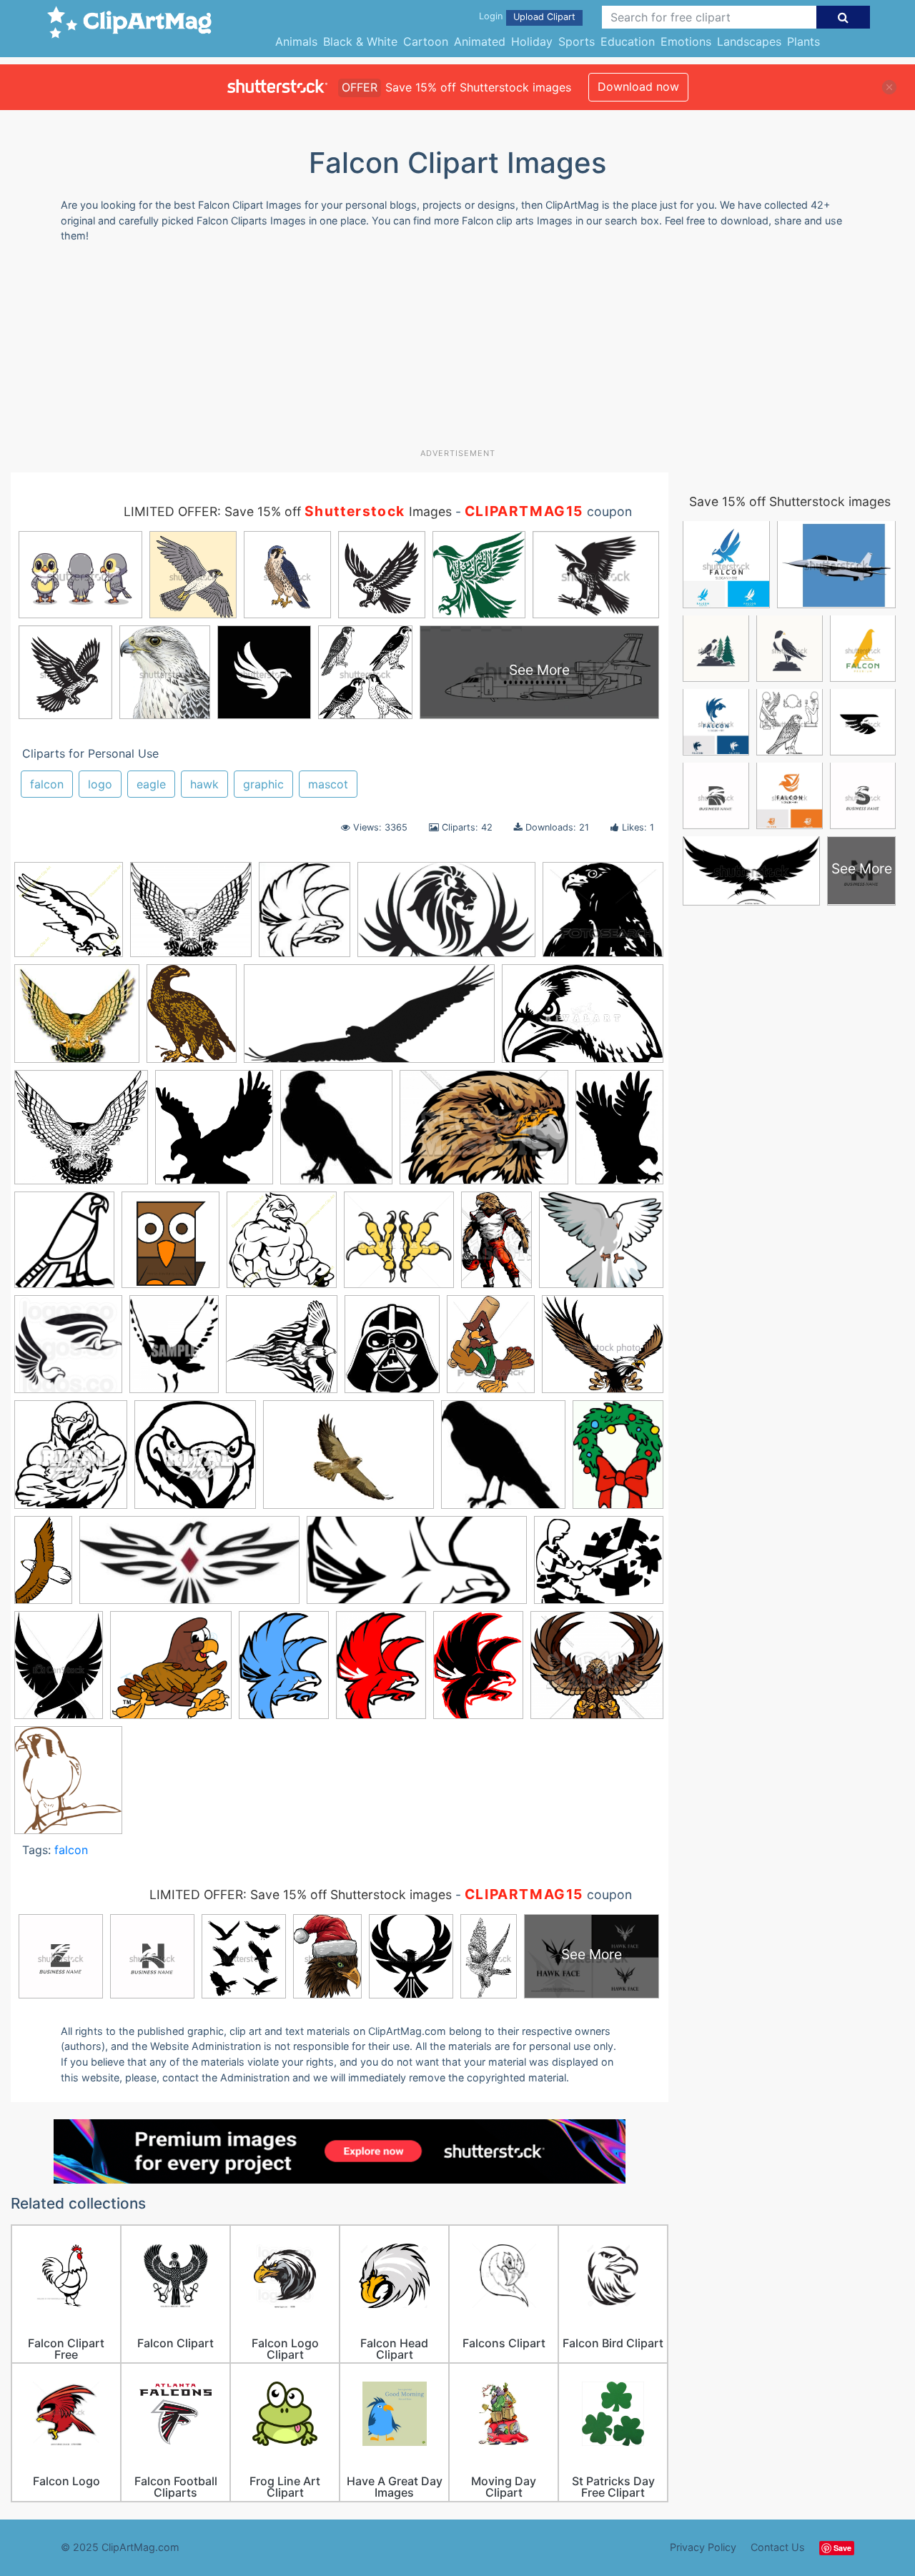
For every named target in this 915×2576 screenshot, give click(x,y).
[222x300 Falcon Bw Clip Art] (284, 1672)
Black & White (360, 41)
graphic (263, 784)
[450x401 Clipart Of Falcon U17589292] (603, 916)
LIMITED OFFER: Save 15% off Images (288, 511)
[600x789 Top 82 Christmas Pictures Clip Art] (618, 1460)
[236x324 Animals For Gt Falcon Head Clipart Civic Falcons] (59, 1671)
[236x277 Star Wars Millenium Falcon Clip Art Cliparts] (392, 1351)
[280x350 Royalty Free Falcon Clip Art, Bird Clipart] (174, 1351)
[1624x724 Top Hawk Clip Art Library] (369, 1021)
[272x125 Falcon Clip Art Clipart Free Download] (189, 1567)
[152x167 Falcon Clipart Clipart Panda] (64, 1247)
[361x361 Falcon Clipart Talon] (399, 1247)
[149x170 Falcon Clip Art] (336, 1134)
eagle (151, 784)
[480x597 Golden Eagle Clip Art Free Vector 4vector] (192, 1020)
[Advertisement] (457, 351)
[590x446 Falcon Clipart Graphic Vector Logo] (484, 1134)
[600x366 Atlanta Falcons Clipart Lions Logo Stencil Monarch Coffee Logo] (446, 917)
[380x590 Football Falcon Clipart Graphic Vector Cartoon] (496, 1246)
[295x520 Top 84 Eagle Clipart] (43, 1566)
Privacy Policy (703, 2547)
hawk (204, 784)
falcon (47, 784)
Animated (480, 41)
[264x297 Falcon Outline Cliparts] (68, 1787)
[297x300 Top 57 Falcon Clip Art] (195, 1462)
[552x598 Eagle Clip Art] (214, 1134)
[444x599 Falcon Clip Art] (478, 1671)
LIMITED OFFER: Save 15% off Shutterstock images (301, 1894)
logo (100, 784)
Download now (638, 86)
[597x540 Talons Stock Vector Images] (603, 1350)
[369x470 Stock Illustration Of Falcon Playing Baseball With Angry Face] (491, 1351)
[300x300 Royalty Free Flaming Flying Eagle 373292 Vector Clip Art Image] (282, 1351)
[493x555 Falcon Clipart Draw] (170, 1247)
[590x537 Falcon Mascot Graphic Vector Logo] (597, 1671)
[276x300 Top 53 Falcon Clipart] (71, 1462)
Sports (577, 41)
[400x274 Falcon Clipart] (583, 1020)
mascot (328, 784)
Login (491, 16)
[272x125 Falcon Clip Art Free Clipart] (417, 1567)
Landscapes (749, 41)
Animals (296, 41)
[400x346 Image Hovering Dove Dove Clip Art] (601, 1245)
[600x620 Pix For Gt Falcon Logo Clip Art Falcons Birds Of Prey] (68, 1351)
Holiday (532, 41)
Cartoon (426, 41)
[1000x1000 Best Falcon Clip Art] (171, 1672)
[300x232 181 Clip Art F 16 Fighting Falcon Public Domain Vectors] (599, 1566)
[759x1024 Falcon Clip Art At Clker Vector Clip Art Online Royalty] (381, 1671)
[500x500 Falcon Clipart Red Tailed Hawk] (69, 916)
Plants (803, 41)
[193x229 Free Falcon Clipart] (305, 916)
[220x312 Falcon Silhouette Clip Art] (619, 1132)
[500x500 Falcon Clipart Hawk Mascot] (282, 1247)
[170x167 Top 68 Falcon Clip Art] (503, 1461)
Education (628, 41)
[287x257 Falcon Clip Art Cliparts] (77, 1020)
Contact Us (778, 2547)
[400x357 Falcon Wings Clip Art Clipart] (191, 916)
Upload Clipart (544, 17)
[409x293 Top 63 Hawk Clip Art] (348, 1462)
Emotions (686, 41)
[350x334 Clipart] (81, 1134)
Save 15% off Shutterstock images (790, 501)
